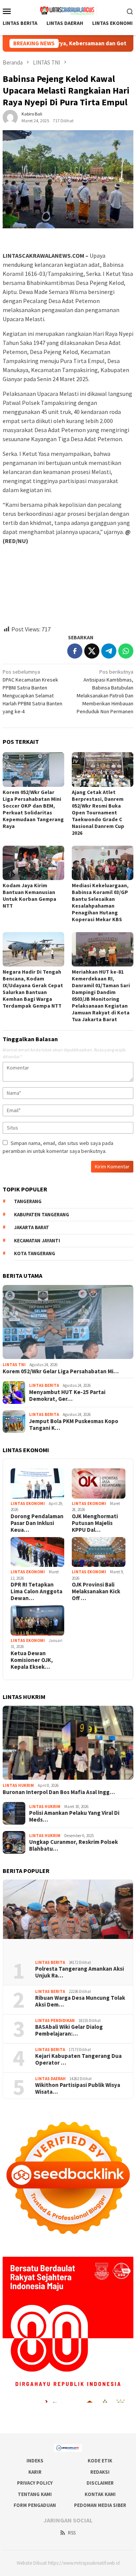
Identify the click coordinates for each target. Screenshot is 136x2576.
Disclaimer (100, 2483)
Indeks (35, 2461)
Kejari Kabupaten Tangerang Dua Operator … (78, 2059)
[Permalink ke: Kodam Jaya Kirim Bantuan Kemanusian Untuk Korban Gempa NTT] (33, 863)
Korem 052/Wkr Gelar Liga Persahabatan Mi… (61, 1371)
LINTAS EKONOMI (28, 1503)
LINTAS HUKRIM (18, 1785)
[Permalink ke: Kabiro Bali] (10, 117)
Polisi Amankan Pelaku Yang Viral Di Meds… (74, 1816)
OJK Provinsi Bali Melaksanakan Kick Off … (96, 1591)
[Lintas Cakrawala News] (68, 10)
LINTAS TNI (14, 1365)
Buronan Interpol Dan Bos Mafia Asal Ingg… (59, 1792)
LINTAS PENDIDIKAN (55, 2020)
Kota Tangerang (35, 1253)
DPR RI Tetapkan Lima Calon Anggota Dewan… (36, 1591)
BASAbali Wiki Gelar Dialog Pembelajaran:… (69, 2030)
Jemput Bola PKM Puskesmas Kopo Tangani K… (74, 1425)
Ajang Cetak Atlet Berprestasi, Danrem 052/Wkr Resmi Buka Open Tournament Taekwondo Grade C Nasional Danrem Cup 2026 (98, 813)
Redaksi (100, 2472)
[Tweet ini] (92, 651)
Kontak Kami (100, 2494)
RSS (72, 2533)
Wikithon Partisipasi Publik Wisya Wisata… (78, 2088)
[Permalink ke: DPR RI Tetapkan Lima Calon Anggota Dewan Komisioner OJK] (37, 1552)
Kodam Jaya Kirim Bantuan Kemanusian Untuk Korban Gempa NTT (29, 896)
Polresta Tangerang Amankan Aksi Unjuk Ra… (80, 1972)
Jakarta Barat (32, 1227)
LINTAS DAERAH (50, 2079)
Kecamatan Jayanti (37, 1241)
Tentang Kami (35, 2494)
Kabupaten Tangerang (42, 1215)
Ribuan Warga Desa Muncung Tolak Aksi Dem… (80, 2001)
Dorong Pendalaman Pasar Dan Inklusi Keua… (37, 1523)
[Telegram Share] (109, 651)
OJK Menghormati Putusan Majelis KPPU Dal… (95, 1523)
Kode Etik (100, 2461)
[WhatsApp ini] (126, 651)
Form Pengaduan (35, 2505)
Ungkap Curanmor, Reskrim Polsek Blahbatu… (73, 1845)
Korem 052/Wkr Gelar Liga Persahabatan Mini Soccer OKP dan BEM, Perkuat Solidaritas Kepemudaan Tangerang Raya (33, 809)
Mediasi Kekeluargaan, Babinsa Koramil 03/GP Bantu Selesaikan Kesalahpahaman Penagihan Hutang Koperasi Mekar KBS (100, 902)
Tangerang (28, 1201)
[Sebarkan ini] (75, 651)
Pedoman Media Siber (100, 2505)
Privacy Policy (35, 2483)
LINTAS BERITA (44, 1385)
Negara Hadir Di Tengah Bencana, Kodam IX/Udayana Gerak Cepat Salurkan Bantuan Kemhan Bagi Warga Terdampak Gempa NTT (33, 989)
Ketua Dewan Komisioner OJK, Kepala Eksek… (32, 1660)
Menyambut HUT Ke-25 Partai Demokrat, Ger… (67, 1396)
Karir (35, 2472)
